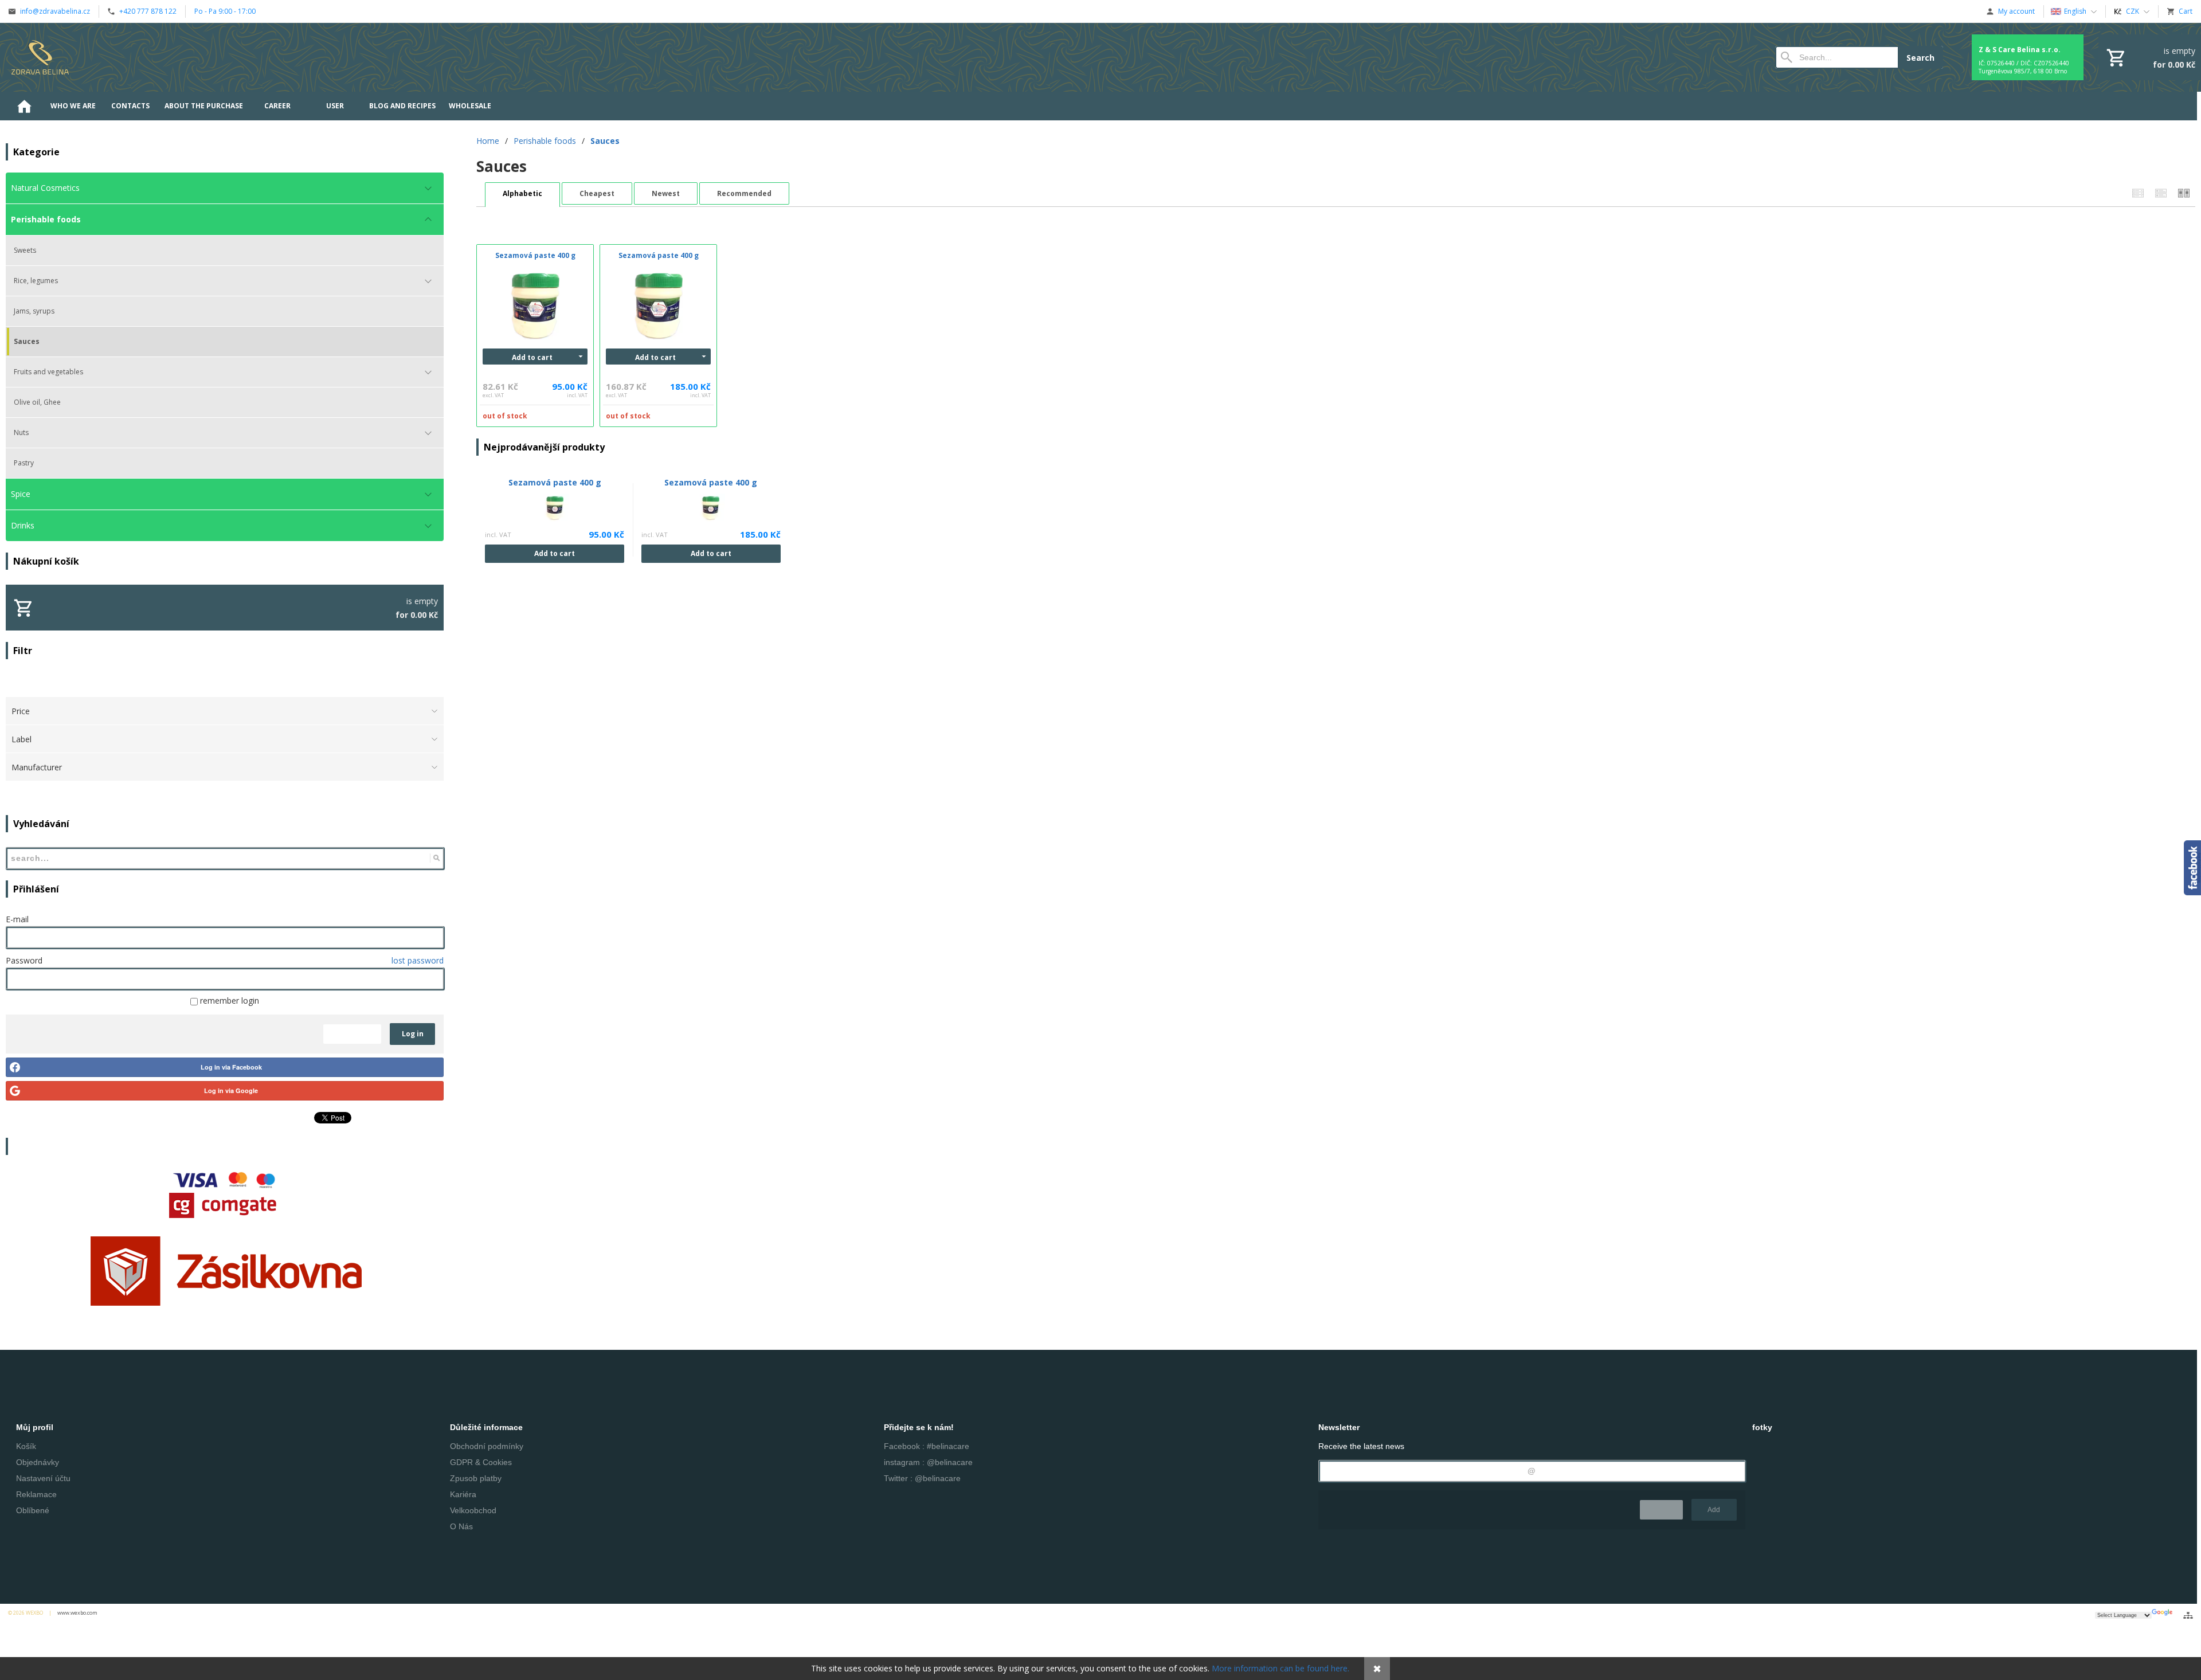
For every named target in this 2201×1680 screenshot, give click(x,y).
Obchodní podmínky (487, 1446)
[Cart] (2150, 57)
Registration (352, 1034)
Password (24, 960)
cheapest (597, 193)
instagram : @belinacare (928, 1462)
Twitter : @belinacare (922, 1478)
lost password (418, 960)
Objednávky (38, 1462)
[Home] (40, 57)
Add (1714, 1510)
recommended (744, 193)
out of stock (505, 416)
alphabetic (522, 193)
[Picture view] (2184, 193)
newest (666, 193)
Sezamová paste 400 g (555, 482)
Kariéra (463, 1494)
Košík (26, 1446)
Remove (1661, 1510)
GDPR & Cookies (481, 1462)
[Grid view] (2161, 193)
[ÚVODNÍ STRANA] (24, 106)
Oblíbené (33, 1510)
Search (1920, 58)
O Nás (461, 1526)
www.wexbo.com (77, 1613)
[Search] (436, 858)
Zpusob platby (476, 1478)
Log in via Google (231, 1090)
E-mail (17, 919)
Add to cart (532, 357)
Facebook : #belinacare (927, 1446)
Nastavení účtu (43, 1478)
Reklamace (36, 1494)
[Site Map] (2188, 1615)
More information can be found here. (1280, 1668)
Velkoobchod (473, 1510)
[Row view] (2138, 193)
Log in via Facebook (231, 1067)
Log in (413, 1034)
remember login (228, 1000)
